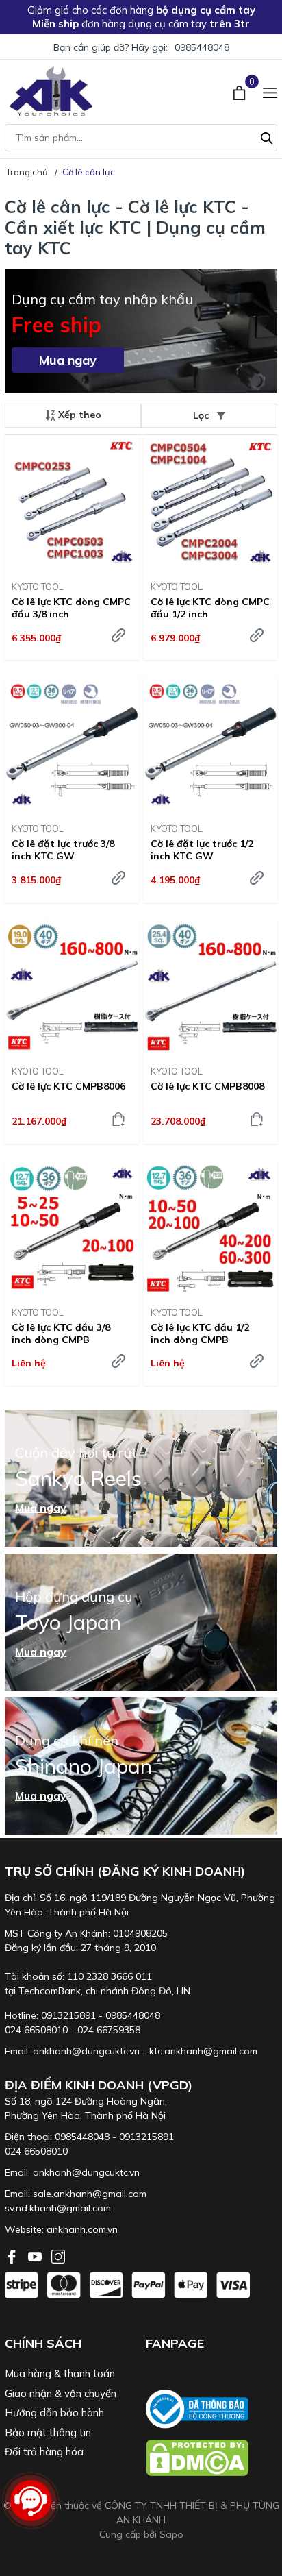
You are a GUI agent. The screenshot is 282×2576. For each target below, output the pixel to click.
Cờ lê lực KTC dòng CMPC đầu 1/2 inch (210, 608)
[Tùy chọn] (118, 635)
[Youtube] (36, 2255)
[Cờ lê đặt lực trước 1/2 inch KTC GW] (211, 745)
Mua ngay (68, 360)
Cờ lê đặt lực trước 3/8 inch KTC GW (63, 850)
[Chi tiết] (118, 1361)
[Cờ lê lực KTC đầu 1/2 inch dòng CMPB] (211, 1228)
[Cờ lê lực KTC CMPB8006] (72, 987)
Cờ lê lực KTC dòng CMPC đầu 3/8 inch (71, 608)
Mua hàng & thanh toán (60, 2373)
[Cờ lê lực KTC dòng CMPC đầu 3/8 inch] (72, 503)
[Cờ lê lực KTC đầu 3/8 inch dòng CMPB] (72, 1228)
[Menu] (270, 91)
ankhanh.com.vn (82, 2229)
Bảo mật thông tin (48, 2432)
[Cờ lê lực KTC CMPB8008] (211, 987)
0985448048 (202, 47)
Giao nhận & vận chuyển (61, 2393)
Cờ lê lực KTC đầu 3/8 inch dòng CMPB (61, 1334)
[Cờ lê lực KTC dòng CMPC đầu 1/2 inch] (211, 503)
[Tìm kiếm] (267, 136)
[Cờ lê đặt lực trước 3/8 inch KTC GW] (72, 745)
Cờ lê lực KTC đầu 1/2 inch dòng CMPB (200, 1334)
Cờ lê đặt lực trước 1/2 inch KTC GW (202, 850)
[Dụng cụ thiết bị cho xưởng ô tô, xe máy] (51, 91)
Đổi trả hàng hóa (44, 2452)
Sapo (171, 2534)
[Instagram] (58, 2255)
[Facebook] (13, 2255)
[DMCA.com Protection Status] (211, 2458)
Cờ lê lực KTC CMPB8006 (68, 1086)
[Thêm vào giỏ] (118, 1119)
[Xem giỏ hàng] (241, 91)
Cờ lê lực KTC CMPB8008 (207, 1086)
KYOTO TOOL (38, 587)
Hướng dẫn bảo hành (54, 2413)
